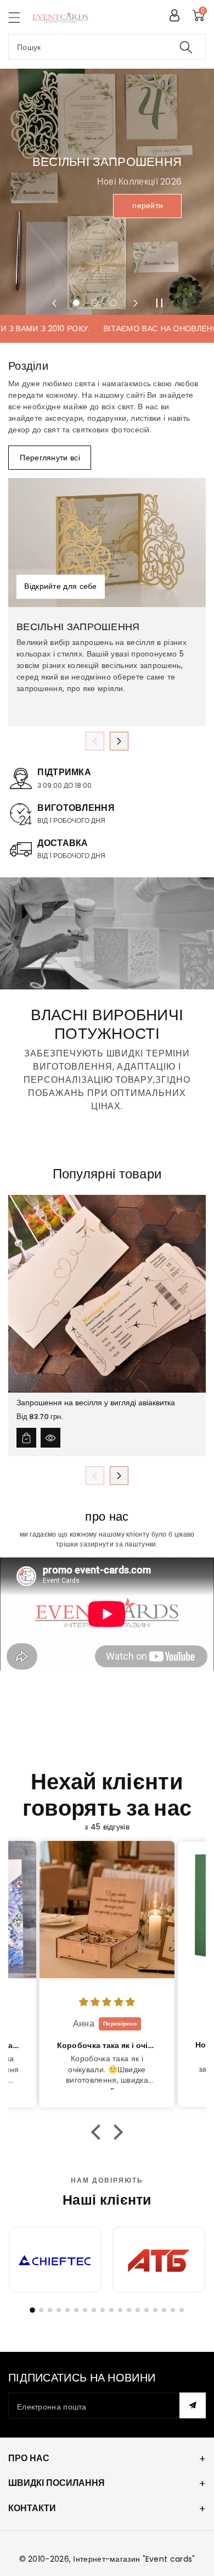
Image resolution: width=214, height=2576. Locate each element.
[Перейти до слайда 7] (85, 2310)
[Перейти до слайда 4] (59, 2310)
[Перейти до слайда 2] (41, 2310)
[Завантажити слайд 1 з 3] (76, 303)
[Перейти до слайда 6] (76, 2310)
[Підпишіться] (193, 2405)
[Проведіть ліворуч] (95, 741)
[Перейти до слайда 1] (32, 2310)
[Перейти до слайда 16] (164, 2310)
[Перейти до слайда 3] (50, 2310)
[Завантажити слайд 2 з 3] (95, 303)
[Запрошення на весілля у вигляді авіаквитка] (107, 1294)
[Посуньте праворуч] (119, 741)
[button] (19, 17)
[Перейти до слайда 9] (103, 2310)
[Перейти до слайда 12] (129, 2310)
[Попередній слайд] (54, 303)
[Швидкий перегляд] (50, 1438)
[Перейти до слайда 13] (138, 2310)
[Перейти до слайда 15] (155, 2310)
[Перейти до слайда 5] (67, 2310)
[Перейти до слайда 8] (94, 2310)
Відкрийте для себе (60, 587)
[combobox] (107, 47)
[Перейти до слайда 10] (111, 2310)
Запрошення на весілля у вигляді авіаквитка (96, 1403)
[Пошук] (186, 47)
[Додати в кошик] (26, 1438)
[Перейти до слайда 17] (173, 2310)
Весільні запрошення (78, 627)
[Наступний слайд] (136, 303)
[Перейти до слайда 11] (120, 2310)
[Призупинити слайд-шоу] (160, 303)
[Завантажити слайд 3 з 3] (114, 303)
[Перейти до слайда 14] (147, 2310)
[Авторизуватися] (174, 15)
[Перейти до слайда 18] (182, 2310)
